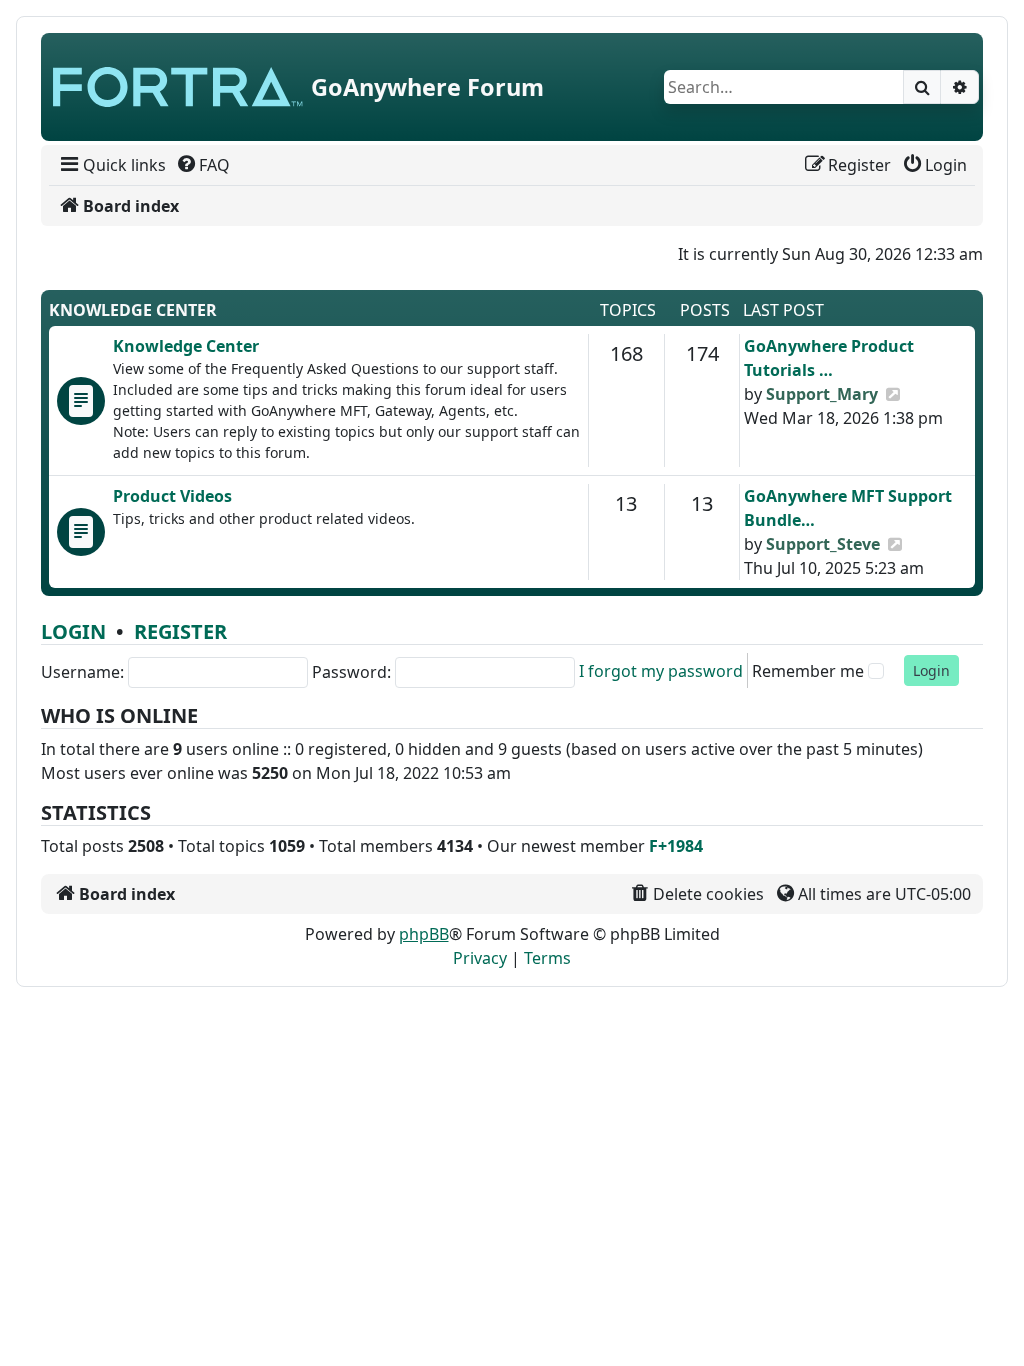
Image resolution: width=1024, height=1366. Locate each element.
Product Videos (172, 496)
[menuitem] (111, 165)
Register (180, 631)
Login (73, 631)
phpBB (424, 934)
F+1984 (676, 846)
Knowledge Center (133, 310)
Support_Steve (823, 544)
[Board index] (178, 87)
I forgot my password (661, 671)
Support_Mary (822, 394)
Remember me (808, 671)
